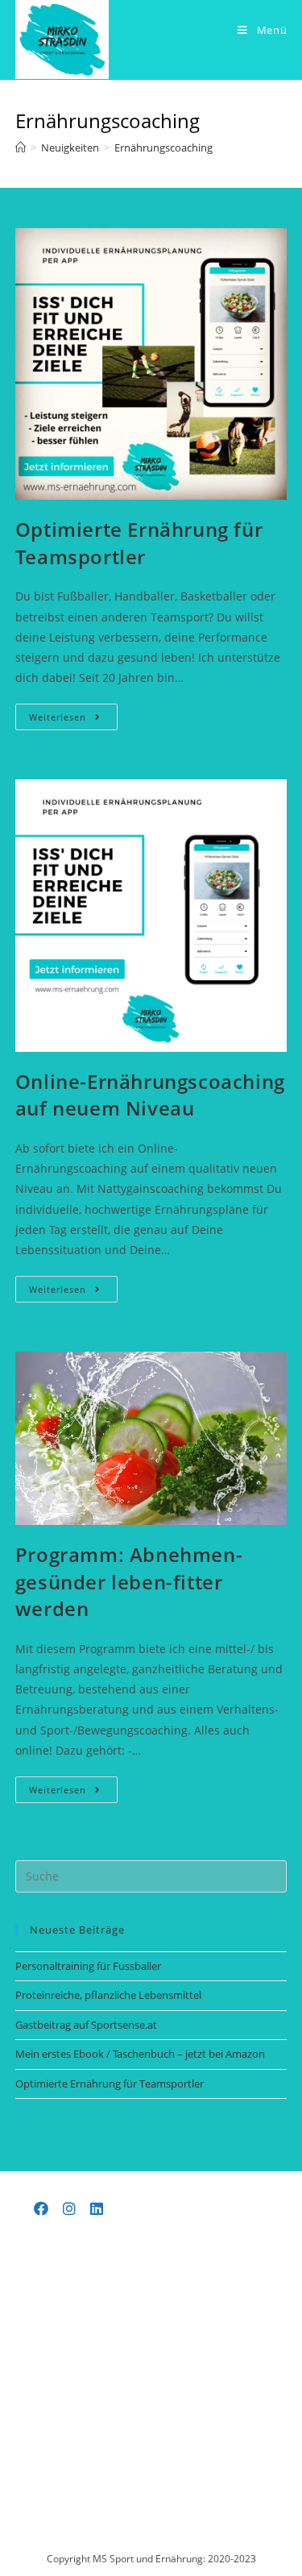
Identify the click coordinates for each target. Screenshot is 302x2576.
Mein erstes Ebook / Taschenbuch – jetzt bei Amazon (140, 2054)
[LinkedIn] (97, 2208)
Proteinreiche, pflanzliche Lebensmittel (108, 1995)
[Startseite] (21, 147)
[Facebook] (41, 2208)
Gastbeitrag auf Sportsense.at (86, 2025)
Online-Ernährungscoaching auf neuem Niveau (150, 1095)
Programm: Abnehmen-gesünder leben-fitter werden (129, 1581)
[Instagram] (69, 2208)
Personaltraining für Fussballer (88, 1966)
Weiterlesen (73, 720)
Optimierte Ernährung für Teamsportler (139, 543)
